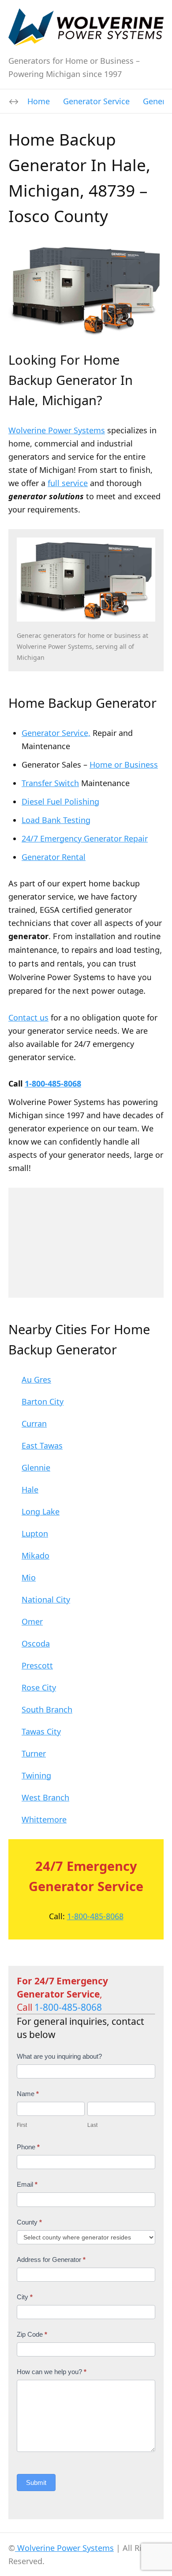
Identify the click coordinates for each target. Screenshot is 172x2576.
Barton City (43, 1401)
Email (27, 2184)
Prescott (37, 1665)
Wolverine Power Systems (57, 430)
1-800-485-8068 (53, 1083)
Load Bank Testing (56, 820)
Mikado (36, 1555)
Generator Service (96, 101)
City (25, 2297)
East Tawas (42, 1445)
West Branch (45, 1797)
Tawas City (41, 1731)
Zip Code (32, 2334)
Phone (28, 2147)
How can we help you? (52, 2372)
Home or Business (124, 765)
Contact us (28, 1017)
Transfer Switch (50, 783)
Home (39, 101)
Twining (36, 1775)
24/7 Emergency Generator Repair (85, 838)
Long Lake (41, 1511)
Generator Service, (56, 733)
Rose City (39, 1687)
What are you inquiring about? (59, 2056)
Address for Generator (51, 2259)
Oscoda (36, 1643)
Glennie (36, 1467)
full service (68, 483)
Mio (29, 1577)
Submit (36, 2483)
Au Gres (36, 1379)
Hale (30, 1489)
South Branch (47, 1709)
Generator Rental (54, 857)
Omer (32, 1621)
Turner (34, 1753)
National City (46, 1599)
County (29, 2222)
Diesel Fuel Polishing (60, 801)
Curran (34, 1423)
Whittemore (44, 1819)
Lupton (35, 1533)
